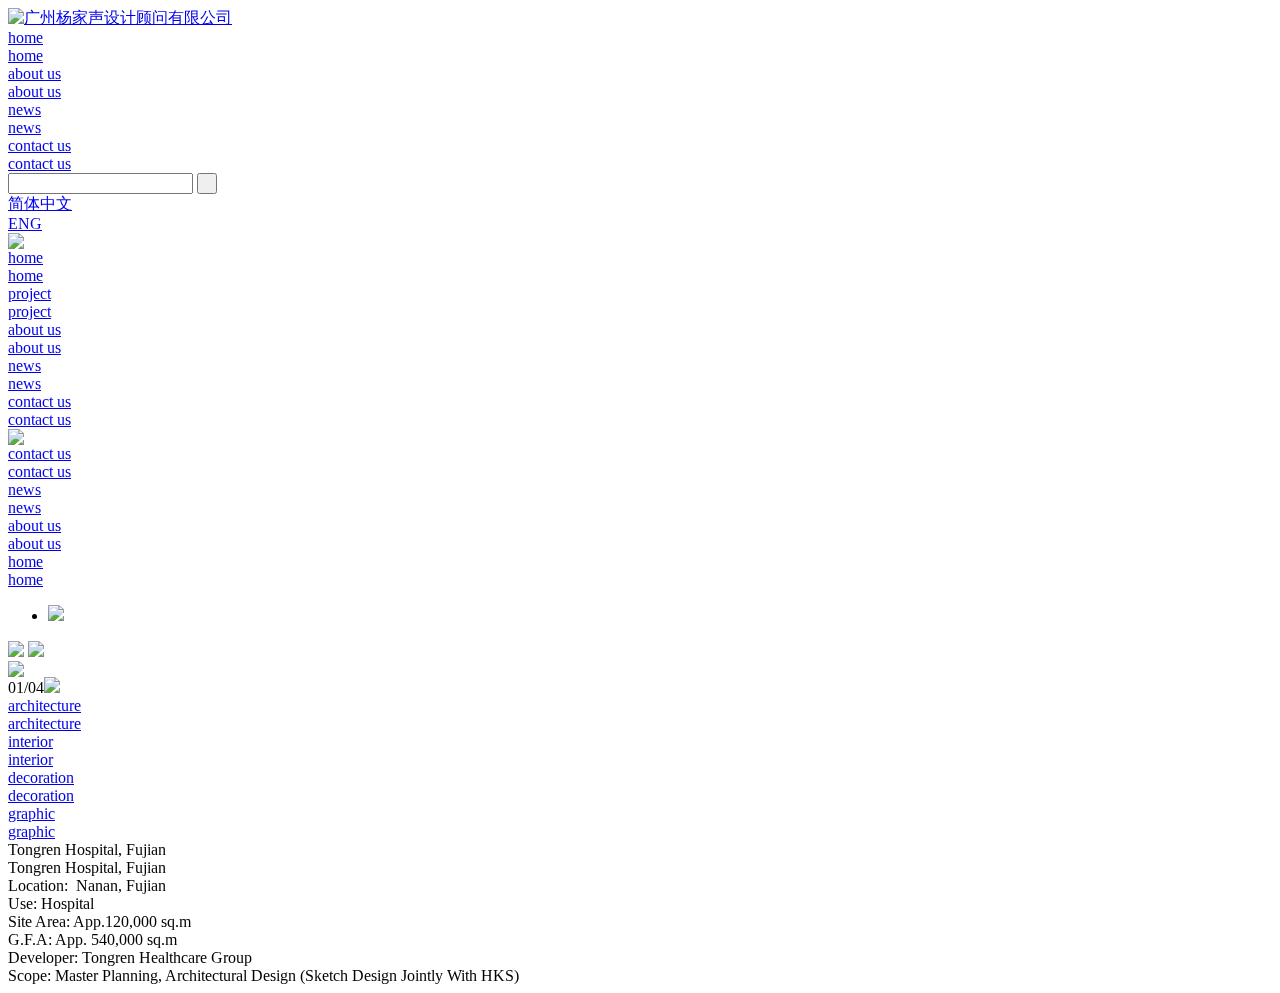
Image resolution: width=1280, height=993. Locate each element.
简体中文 (40, 203)
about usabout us (34, 82)
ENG (25, 223)
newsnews (24, 118)
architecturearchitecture (44, 714)
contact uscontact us (39, 154)
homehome (25, 46)
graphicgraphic (31, 822)
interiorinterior (30, 750)
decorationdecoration (41, 786)
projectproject (29, 302)
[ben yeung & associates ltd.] (120, 17)
